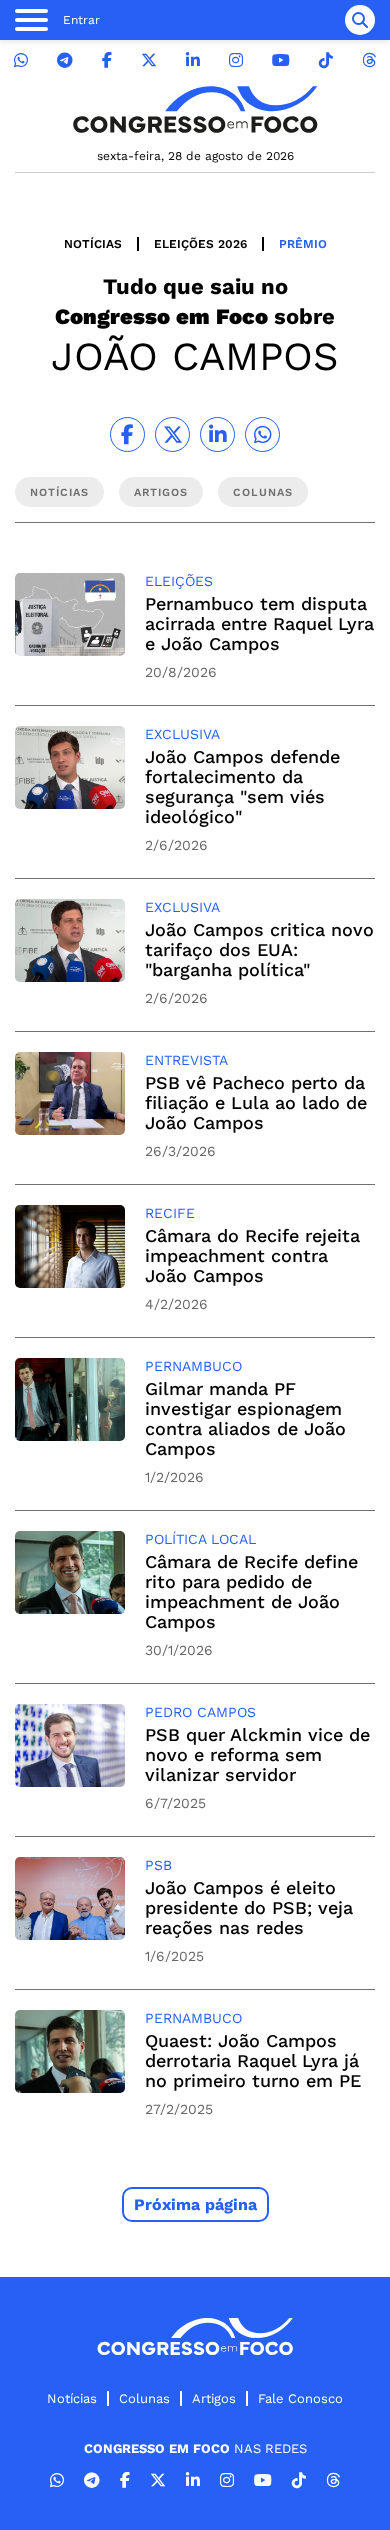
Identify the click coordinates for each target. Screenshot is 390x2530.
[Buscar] (360, 20)
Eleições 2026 (200, 244)
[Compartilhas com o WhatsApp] (262, 434)
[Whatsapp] (21, 60)
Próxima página (195, 2204)
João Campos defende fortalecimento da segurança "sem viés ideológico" (242, 786)
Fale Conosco (300, 2398)
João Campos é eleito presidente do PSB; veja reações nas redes (249, 1907)
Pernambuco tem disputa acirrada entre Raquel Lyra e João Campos (259, 623)
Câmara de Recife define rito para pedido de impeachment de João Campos (251, 1591)
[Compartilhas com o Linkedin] (217, 434)
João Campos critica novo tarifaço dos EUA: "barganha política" (259, 949)
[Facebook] (107, 60)
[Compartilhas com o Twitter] (172, 434)
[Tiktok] (326, 60)
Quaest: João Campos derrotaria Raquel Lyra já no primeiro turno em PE (253, 2060)
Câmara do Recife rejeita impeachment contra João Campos (252, 1255)
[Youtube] (281, 60)
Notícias (93, 244)
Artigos (214, 2398)
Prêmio (303, 244)
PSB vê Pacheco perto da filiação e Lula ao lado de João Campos (256, 1102)
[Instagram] (236, 60)
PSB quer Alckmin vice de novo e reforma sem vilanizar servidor (257, 1754)
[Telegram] (65, 60)
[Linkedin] (193, 60)
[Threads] (369, 60)
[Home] (195, 109)
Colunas (144, 2398)
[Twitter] (149, 60)
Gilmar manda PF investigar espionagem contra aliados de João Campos (245, 1418)
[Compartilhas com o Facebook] (127, 434)
